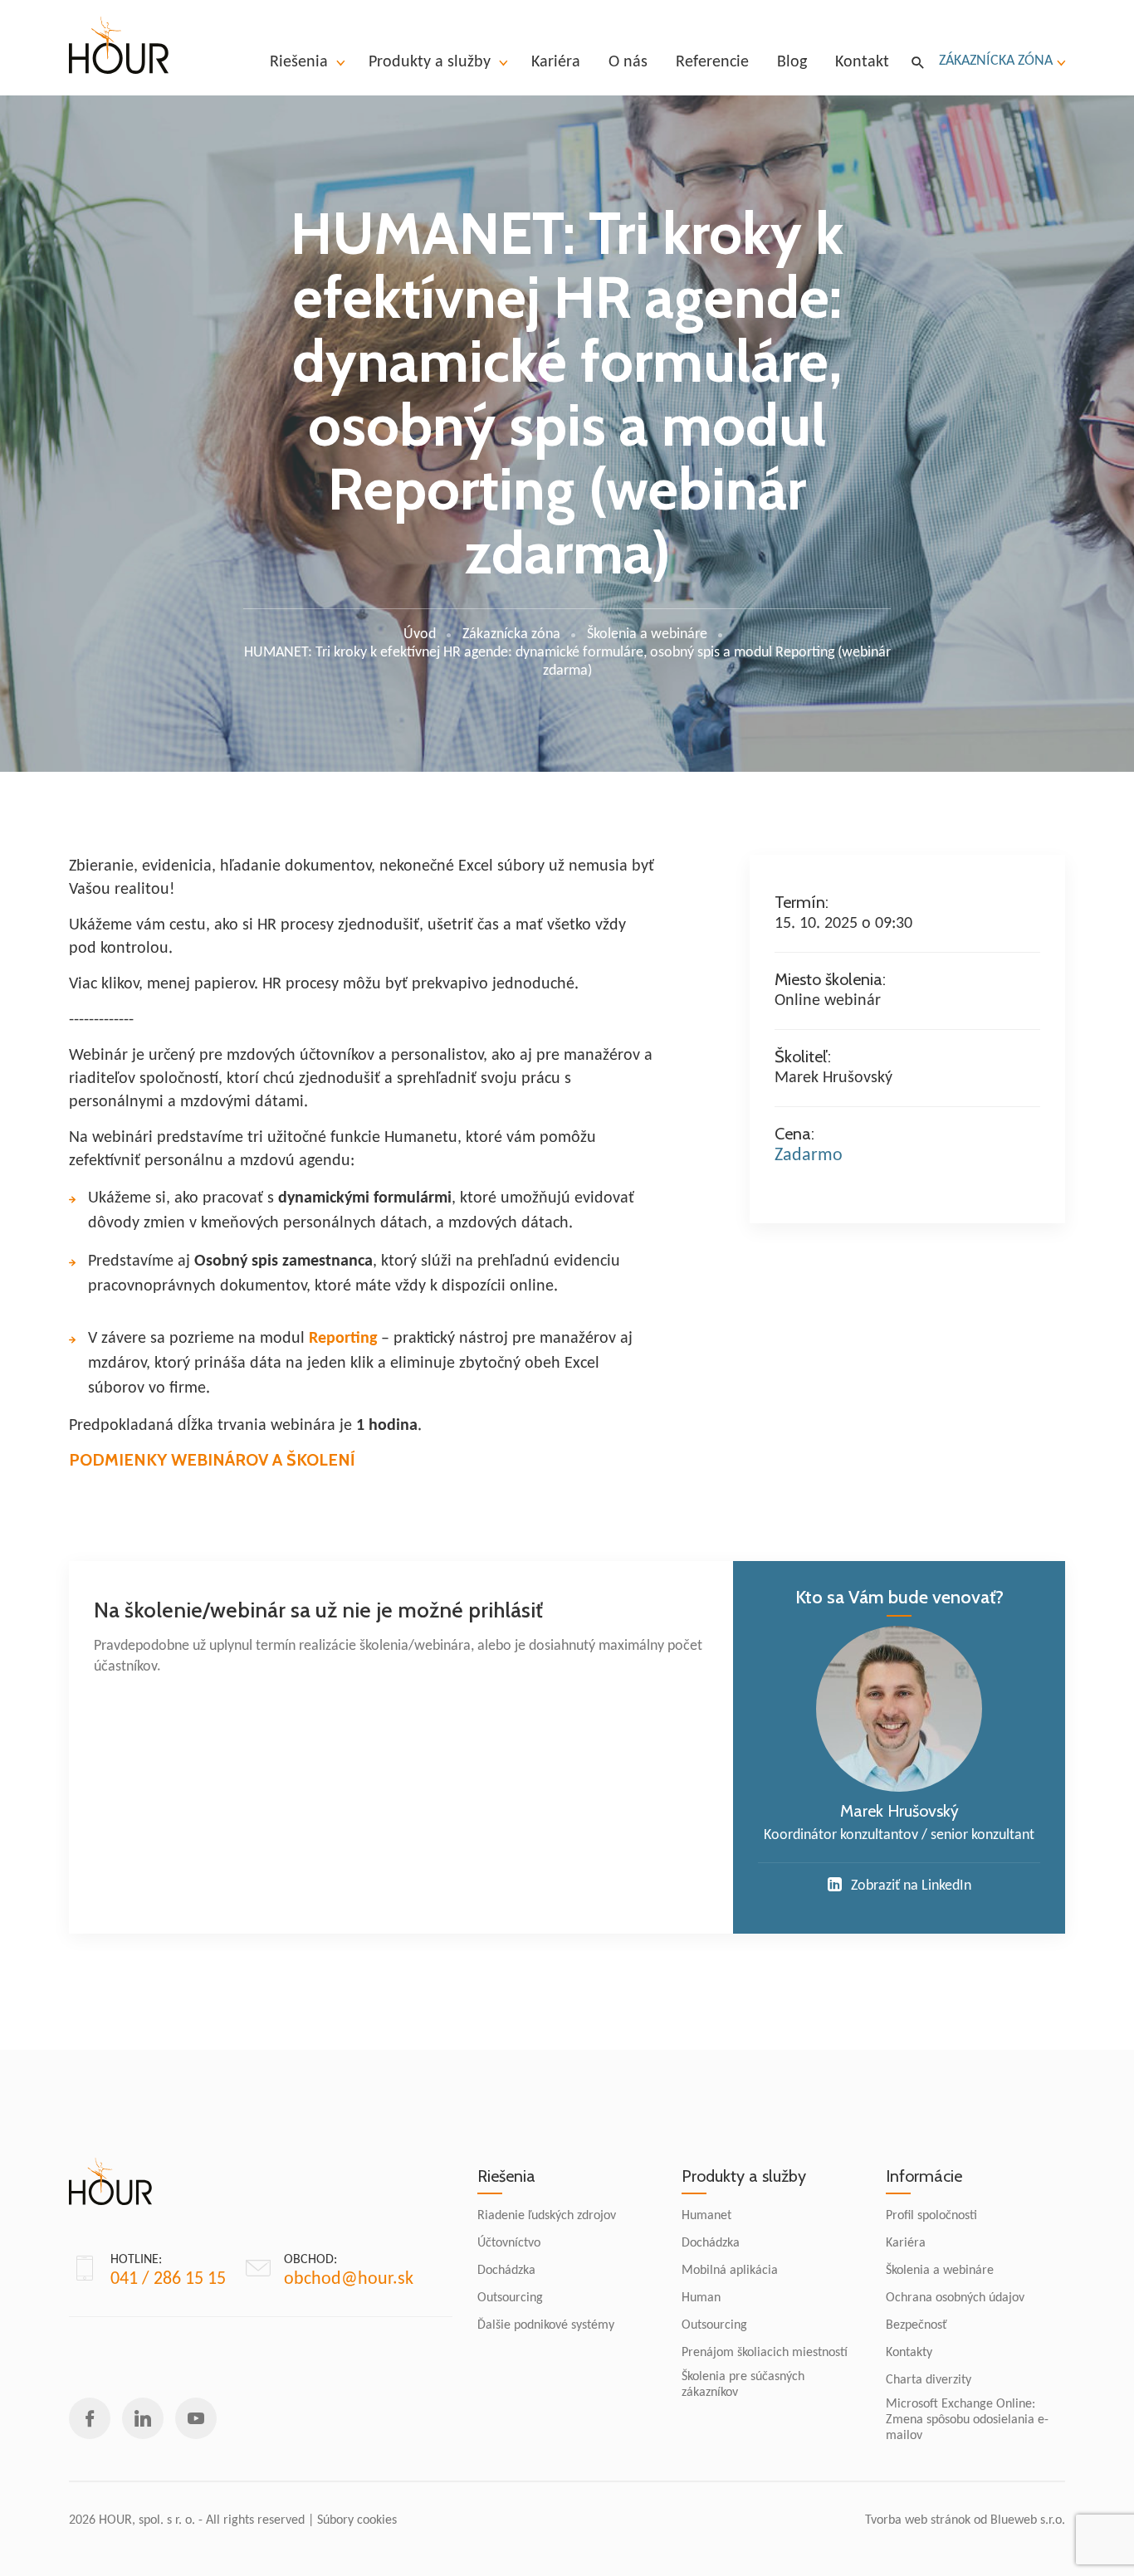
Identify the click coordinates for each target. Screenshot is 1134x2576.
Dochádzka (506, 2271)
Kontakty (909, 2353)
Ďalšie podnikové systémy (546, 2325)
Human (701, 2298)
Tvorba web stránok (918, 2520)
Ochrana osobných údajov (955, 2298)
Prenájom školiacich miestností (765, 2353)
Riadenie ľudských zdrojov (547, 2216)
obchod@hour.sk (349, 2279)
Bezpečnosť (916, 2325)
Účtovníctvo (509, 2243)
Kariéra (906, 2243)
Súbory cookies (357, 2520)
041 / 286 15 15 (168, 2279)
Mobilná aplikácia (730, 2271)
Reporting (343, 1339)
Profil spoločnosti (931, 2216)
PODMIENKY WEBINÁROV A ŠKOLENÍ (212, 1460)
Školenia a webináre (940, 2271)
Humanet (706, 2216)
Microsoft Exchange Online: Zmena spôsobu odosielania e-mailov (967, 2420)
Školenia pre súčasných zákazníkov (743, 2385)
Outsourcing (510, 2298)
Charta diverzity (929, 2380)
